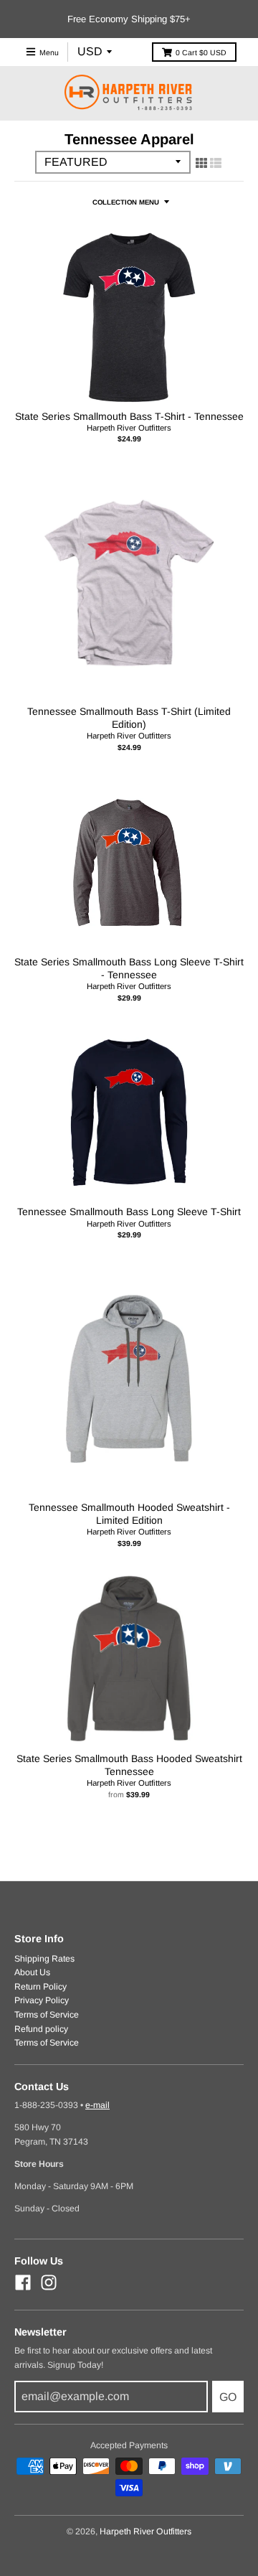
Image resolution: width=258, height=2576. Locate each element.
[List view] (216, 163)
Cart (201, 52)
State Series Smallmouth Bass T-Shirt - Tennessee (129, 416)
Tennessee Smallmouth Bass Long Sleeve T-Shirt (129, 1212)
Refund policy (41, 2029)
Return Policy (40, 1987)
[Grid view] (201, 163)
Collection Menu (126, 202)
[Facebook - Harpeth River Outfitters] (23, 2282)
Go (228, 2397)
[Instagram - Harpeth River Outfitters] (49, 2282)
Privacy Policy (42, 2000)
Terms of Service (47, 2015)
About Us (32, 1972)
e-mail (97, 2105)
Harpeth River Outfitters (129, 428)
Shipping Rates (44, 1959)
